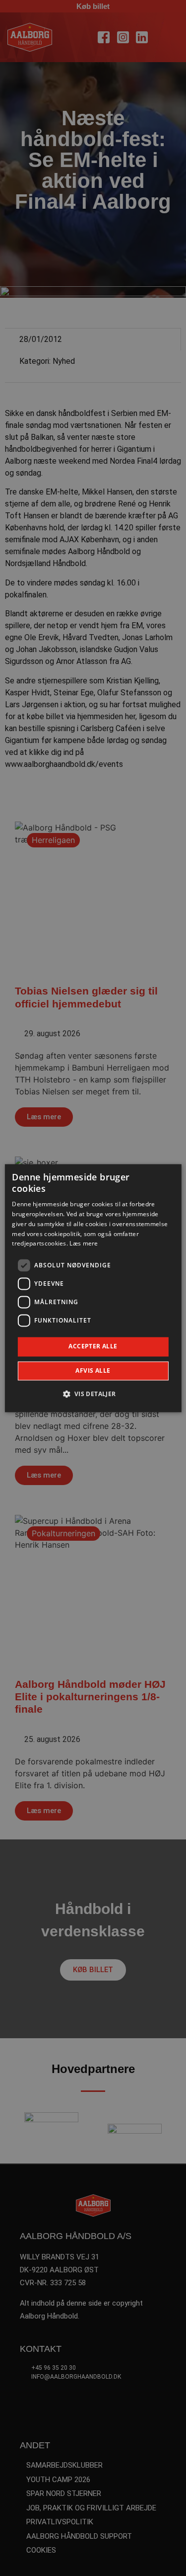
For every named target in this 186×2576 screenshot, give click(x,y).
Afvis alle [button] (93, 1371)
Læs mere (84, 1244)
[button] (93, 1394)
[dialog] (93, 1288)
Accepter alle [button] (93, 1347)
